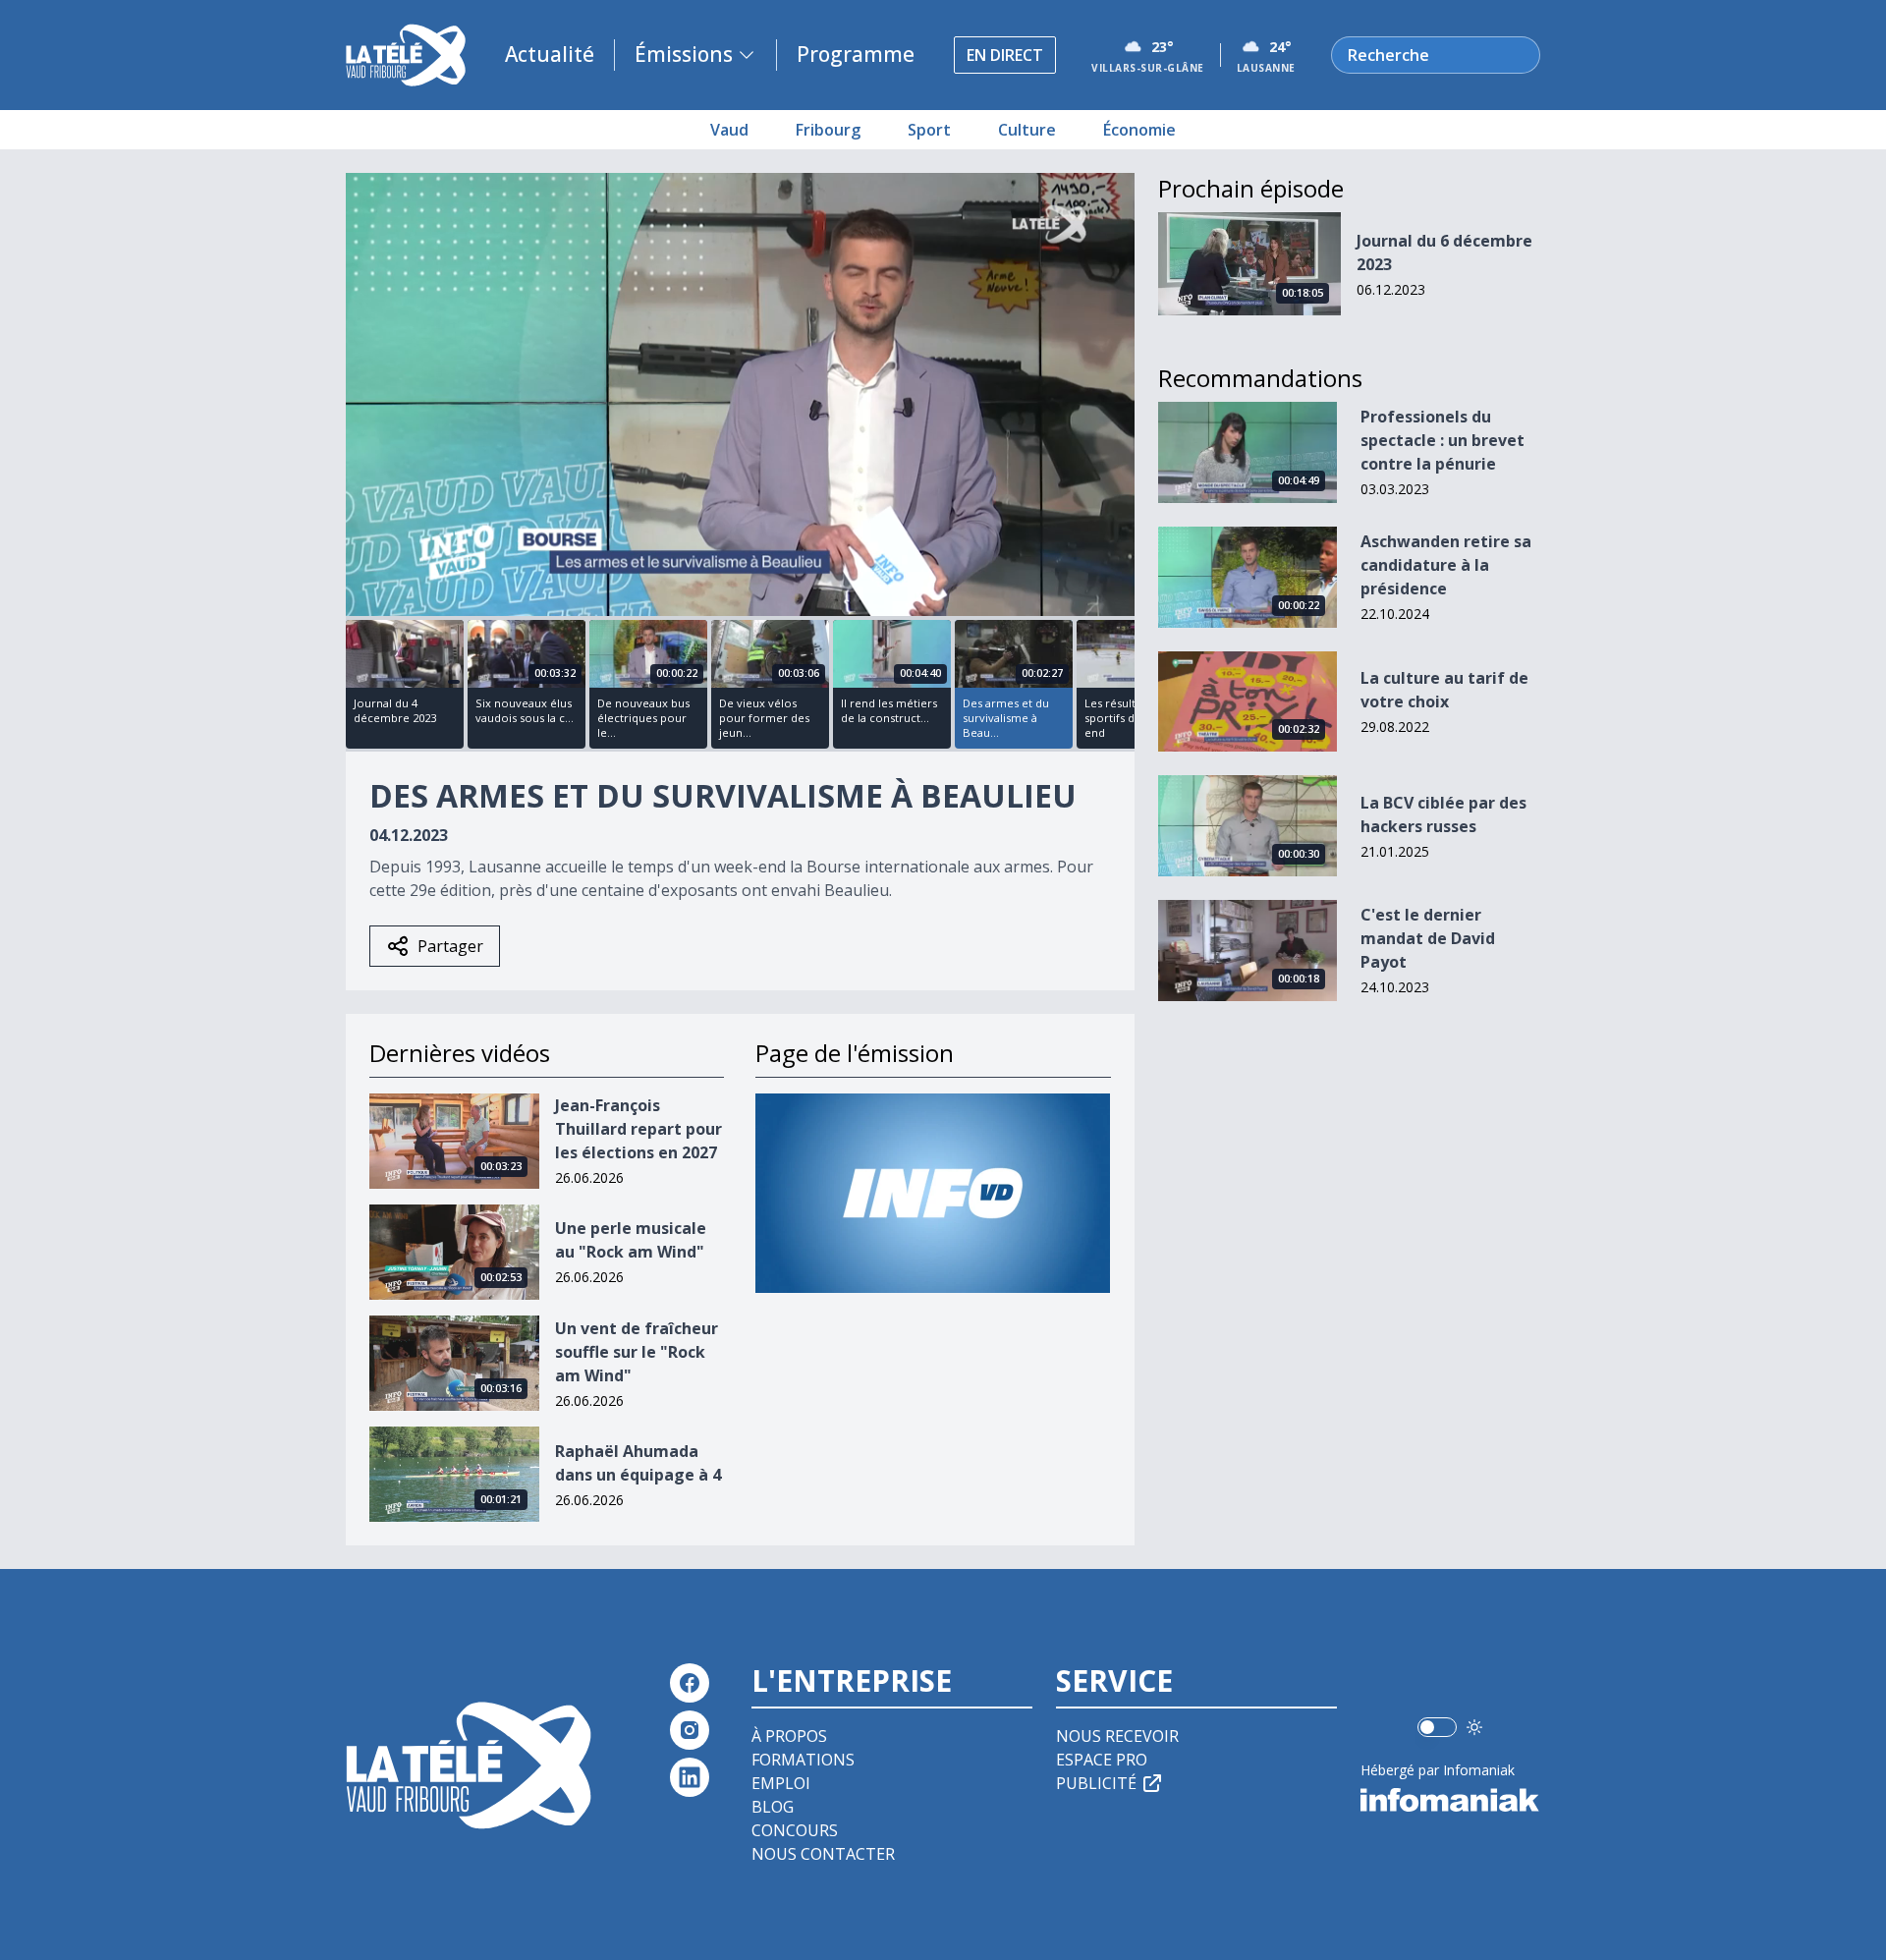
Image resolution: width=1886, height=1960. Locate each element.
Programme (856, 54)
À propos (789, 1736)
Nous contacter (823, 1854)
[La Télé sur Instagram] (690, 1730)
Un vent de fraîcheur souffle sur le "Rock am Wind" (637, 1352)
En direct (1005, 55)
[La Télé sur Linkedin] (690, 1777)
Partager (450, 946)
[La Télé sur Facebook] (690, 1683)
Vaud (729, 130)
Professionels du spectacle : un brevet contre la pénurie (1442, 440)
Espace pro (1102, 1760)
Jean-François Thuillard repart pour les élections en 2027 (638, 1129)
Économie (1139, 130)
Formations (803, 1760)
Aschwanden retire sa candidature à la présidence (1446, 565)
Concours (795, 1830)
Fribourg (828, 130)
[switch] (1437, 1727)
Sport (929, 130)
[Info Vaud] (933, 1193)
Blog (773, 1807)
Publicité (1096, 1783)
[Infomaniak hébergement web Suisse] (1450, 1800)
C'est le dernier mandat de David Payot (1428, 938)
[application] (740, 394)
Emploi (781, 1783)
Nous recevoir (1117, 1736)
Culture (1027, 130)
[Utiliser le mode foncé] (1474, 1727)
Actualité (550, 54)
